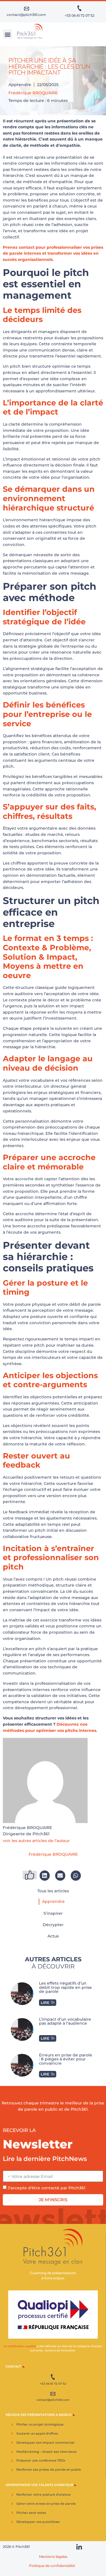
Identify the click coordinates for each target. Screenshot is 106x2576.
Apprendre (20, 85)
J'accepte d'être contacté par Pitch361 (46, 2188)
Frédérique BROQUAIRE (33, 93)
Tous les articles (53, 1891)
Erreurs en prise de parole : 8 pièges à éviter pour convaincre (66, 2059)
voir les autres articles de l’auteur (36, 1841)
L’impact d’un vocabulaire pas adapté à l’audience (65, 2021)
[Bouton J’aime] (30, 1875)
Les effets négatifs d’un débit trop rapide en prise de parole (65, 1987)
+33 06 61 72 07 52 (80, 15)
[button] (7, 34)
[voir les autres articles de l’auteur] (73, 1841)
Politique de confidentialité (52, 2566)
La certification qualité (20, 2346)
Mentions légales (53, 2557)
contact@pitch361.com (26, 15)
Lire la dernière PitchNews (45, 2159)
